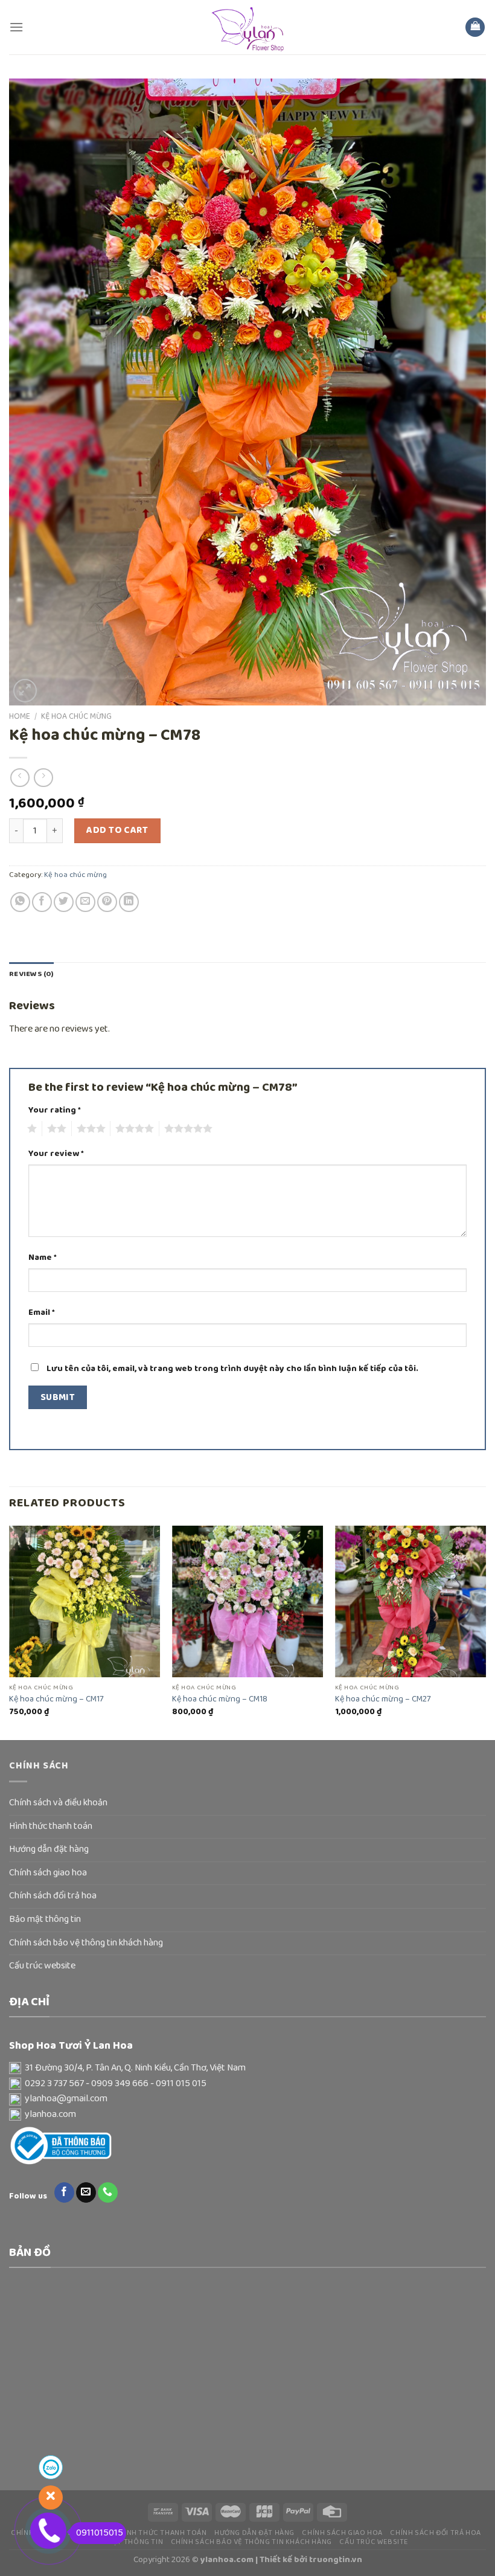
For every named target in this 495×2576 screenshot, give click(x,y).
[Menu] (16, 27)
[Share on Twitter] (64, 902)
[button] (247, 2069)
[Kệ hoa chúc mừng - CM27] (410, 1601)
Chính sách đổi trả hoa (53, 1896)
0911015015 (100, 2533)
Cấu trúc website (42, 1966)
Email (42, 1313)
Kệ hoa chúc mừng (76, 716)
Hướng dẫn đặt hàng (49, 1849)
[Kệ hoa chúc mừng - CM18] (247, 1601)
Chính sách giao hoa (48, 1873)
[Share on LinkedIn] (129, 902)
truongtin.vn (336, 2560)
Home (20, 716)
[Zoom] (25, 691)
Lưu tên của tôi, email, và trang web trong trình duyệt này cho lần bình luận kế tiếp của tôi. (232, 1369)
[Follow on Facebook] (64, 2192)
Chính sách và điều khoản (58, 1803)
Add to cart (117, 830)
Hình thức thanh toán (51, 1826)
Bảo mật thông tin (45, 1919)
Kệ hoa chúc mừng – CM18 (220, 1699)
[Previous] (10, 1632)
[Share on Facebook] (42, 902)
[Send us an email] (86, 2192)
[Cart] (475, 27)
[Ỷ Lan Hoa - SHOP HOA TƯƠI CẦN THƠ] (247, 27)
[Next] (485, 1632)
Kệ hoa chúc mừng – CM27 (383, 1699)
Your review (56, 1154)
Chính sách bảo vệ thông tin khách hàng (86, 1943)
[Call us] (108, 2192)
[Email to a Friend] (85, 902)
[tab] (31, 974)
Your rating (55, 1110)
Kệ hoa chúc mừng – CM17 (56, 1699)
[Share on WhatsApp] (20, 902)
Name (43, 1258)
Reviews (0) (31, 974)
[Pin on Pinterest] (107, 902)
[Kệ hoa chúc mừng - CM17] (85, 1601)
